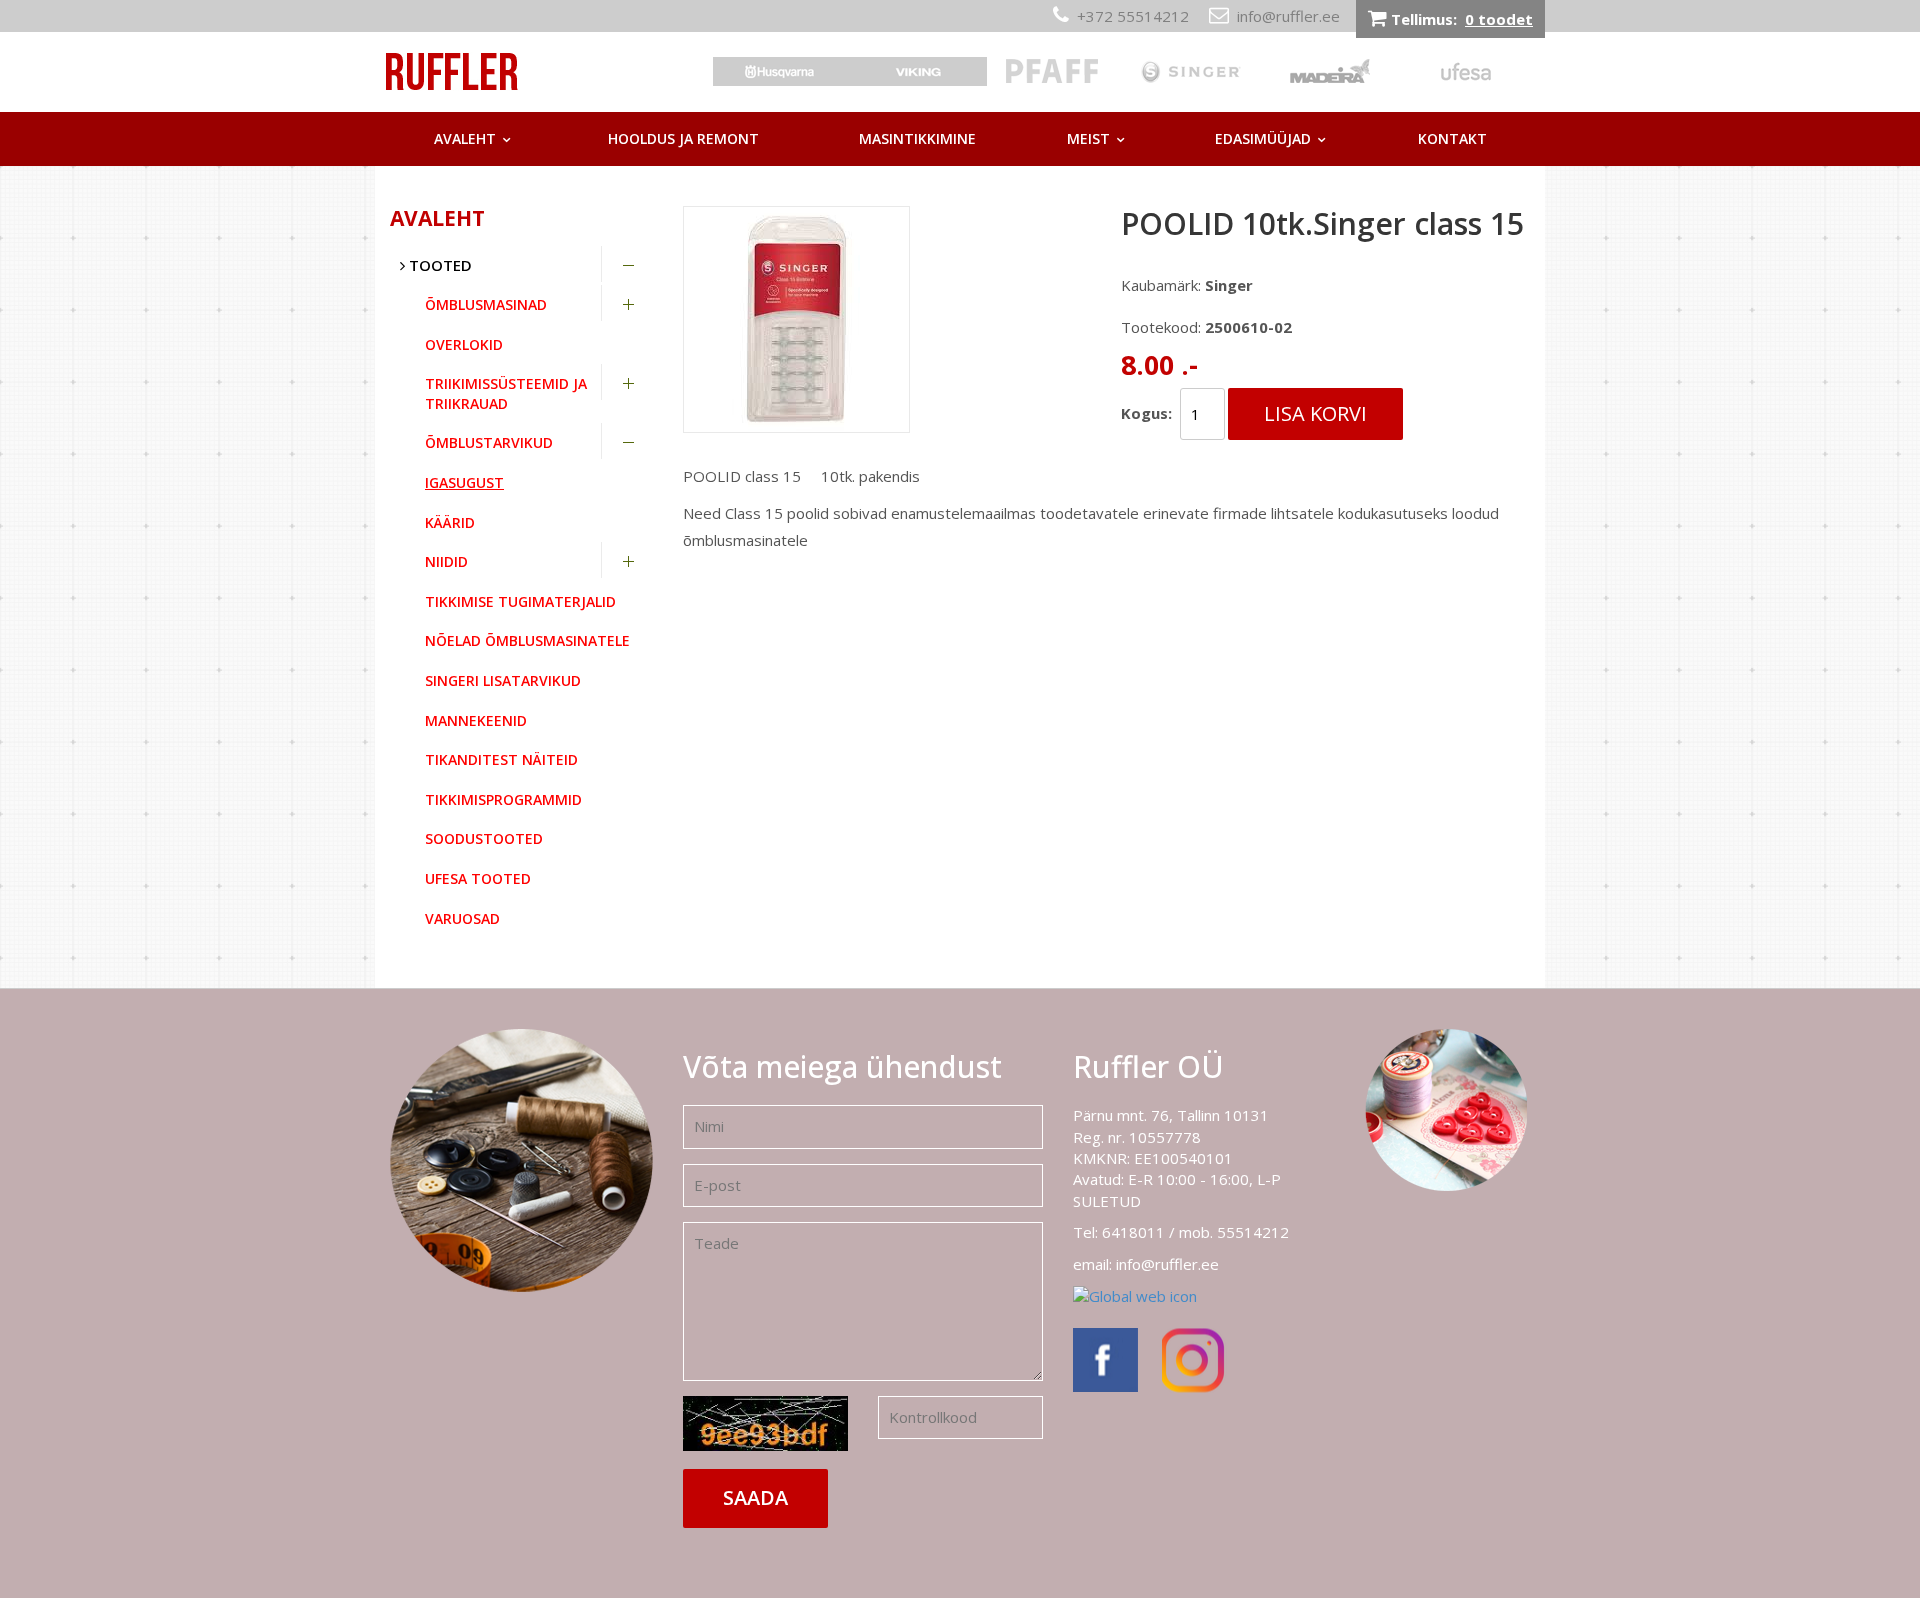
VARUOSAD (462, 918)
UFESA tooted (478, 878)
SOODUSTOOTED (484, 838)
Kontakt (1452, 138)
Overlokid (464, 344)
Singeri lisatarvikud (503, 680)
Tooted (438, 265)
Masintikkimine (917, 138)
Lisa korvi (1315, 413)
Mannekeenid (476, 720)
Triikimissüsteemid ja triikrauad (506, 393)
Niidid (446, 561)
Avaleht (465, 138)
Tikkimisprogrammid (503, 799)
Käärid (450, 522)
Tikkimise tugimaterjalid (520, 601)
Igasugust (464, 482)
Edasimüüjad (1263, 138)
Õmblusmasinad (486, 304)
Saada (755, 1497)
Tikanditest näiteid (501, 759)
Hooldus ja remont (683, 138)
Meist (1088, 138)
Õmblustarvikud (489, 442)
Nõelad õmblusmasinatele (527, 640)
